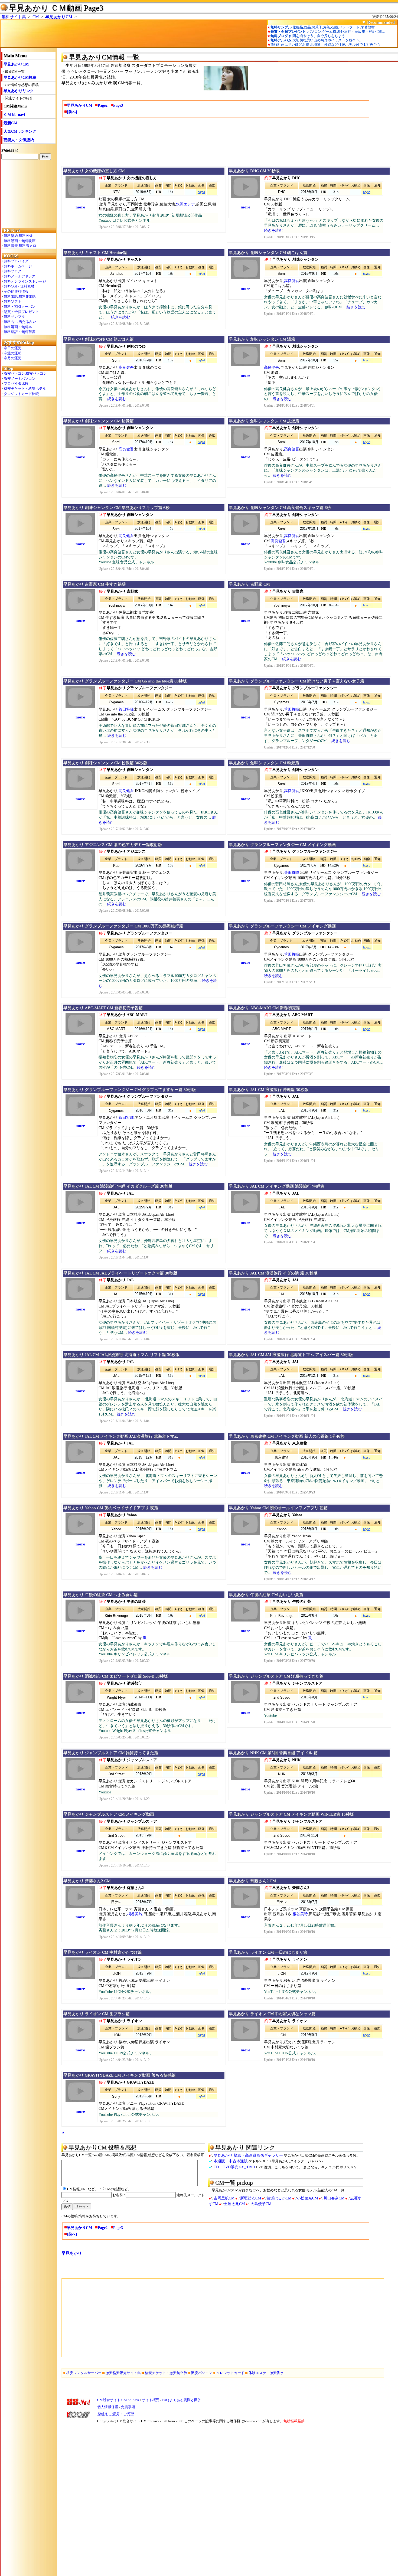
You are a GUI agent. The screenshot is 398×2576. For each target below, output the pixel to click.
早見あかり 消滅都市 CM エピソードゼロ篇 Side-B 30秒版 (116, 1676)
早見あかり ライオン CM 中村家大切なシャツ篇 (272, 2014)
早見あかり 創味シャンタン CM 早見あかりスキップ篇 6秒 (116, 508)
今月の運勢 (13, 358)
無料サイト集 (14, 17)
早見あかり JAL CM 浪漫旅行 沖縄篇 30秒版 (269, 1090)
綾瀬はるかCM (279, 2198)
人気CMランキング (20, 131)
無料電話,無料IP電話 (20, 297)
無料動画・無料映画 (20, 241)
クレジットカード (230, 2373)
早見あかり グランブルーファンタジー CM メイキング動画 (282, 845)
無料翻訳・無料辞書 (20, 332)
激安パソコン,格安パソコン (25, 373)
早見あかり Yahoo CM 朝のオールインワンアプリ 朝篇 (278, 1508)
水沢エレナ (185, 204)
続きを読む (273, 231)
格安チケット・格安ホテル (25, 389)
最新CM (10, 123)
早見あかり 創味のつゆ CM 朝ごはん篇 (99, 339)
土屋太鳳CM (234, 2204)
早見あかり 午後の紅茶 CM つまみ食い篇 (101, 1595)
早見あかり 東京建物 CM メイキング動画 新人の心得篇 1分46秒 (287, 1436)
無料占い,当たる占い (20, 322)
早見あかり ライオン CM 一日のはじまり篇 (268, 1952)
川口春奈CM (334, 2198)
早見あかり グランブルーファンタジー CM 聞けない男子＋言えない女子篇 (296, 681)
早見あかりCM (59, 17)
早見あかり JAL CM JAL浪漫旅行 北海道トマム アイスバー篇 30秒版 (291, 1355)
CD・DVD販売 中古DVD (234, 2167)
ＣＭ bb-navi (14, 115)
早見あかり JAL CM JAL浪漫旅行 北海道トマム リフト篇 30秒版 (121, 1355)
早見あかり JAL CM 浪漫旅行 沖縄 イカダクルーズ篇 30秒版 (118, 1186)
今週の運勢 (13, 353)
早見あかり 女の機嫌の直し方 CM (94, 171)
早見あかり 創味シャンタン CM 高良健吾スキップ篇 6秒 (280, 508)
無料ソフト (13, 301)
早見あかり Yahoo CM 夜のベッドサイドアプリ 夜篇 (111, 1508)
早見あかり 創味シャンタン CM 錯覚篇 (99, 421)
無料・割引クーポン (20, 307)
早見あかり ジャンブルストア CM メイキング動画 (109, 1814)
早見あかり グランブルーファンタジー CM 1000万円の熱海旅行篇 (123, 926)
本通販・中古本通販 (231, 2161)
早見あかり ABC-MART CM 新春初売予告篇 (103, 1008)
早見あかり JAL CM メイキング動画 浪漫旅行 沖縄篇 (277, 1186)
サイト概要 (151, 2400)
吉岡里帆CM (224, 2198)
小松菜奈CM (307, 2198)
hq (199, 192)
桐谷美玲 (135, 1914)
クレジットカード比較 (21, 394)
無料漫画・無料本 (18, 327)
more (80, 207)
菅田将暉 (126, 709)
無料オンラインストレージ (25, 281)
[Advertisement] (28, 194)
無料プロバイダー (18, 261)
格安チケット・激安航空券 (166, 2373)
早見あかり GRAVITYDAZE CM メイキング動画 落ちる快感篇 (120, 2075)
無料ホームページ (18, 266)
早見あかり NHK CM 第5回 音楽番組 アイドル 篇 (273, 1753)
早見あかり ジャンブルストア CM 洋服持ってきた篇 (276, 1676)
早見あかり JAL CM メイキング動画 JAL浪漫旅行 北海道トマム (121, 1436)
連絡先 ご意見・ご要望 (115, 2414)
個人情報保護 (108, 2407)
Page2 (103, 105)
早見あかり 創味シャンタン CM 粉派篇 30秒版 (105, 763)
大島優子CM (261, 2204)
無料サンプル (14, 317)
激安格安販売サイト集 (123, 2373)
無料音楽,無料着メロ (20, 246)
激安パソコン (202, 2373)
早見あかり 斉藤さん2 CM (87, 1881)
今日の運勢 (13, 348)
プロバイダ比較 (16, 383)
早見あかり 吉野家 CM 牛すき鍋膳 (94, 584)
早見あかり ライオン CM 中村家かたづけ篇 (103, 1952)
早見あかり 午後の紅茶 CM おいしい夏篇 (266, 1595)
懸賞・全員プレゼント (21, 312)
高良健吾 (292, 281)
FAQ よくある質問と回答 (182, 2400)
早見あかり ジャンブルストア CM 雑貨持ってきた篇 (111, 1753)
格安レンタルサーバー (84, 2373)
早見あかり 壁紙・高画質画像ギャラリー (248, 2155)
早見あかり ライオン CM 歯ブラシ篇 (97, 2014)
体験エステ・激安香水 (266, 2373)
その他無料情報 (16, 291)
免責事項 (128, 2407)
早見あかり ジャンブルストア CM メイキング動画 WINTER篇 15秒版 (291, 1814)
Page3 (118, 105)
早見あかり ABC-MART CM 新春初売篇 (264, 1008)
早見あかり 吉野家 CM (249, 584)
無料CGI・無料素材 (19, 286)
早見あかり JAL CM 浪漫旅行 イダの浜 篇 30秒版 (273, 1273)
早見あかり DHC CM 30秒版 (254, 171)
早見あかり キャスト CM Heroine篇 (95, 253)
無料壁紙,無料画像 (18, 236)
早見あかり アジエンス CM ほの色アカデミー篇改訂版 (113, 845)
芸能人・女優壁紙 (19, 140)
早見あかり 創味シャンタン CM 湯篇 (262, 339)
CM (36, 17)
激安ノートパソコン (20, 379)
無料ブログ (13, 271)
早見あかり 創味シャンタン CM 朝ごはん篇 (268, 253)
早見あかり (72, 2253)
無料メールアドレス (20, 276)
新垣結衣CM (251, 2198)
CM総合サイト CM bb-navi (118, 2400)
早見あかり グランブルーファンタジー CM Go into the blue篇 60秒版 (125, 681)
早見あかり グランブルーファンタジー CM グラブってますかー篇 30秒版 (130, 1090)
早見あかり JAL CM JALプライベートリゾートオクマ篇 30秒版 (120, 1273)
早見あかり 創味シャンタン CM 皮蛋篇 (264, 421)
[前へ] (72, 112)
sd (203, 192)
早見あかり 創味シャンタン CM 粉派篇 (264, 763)
